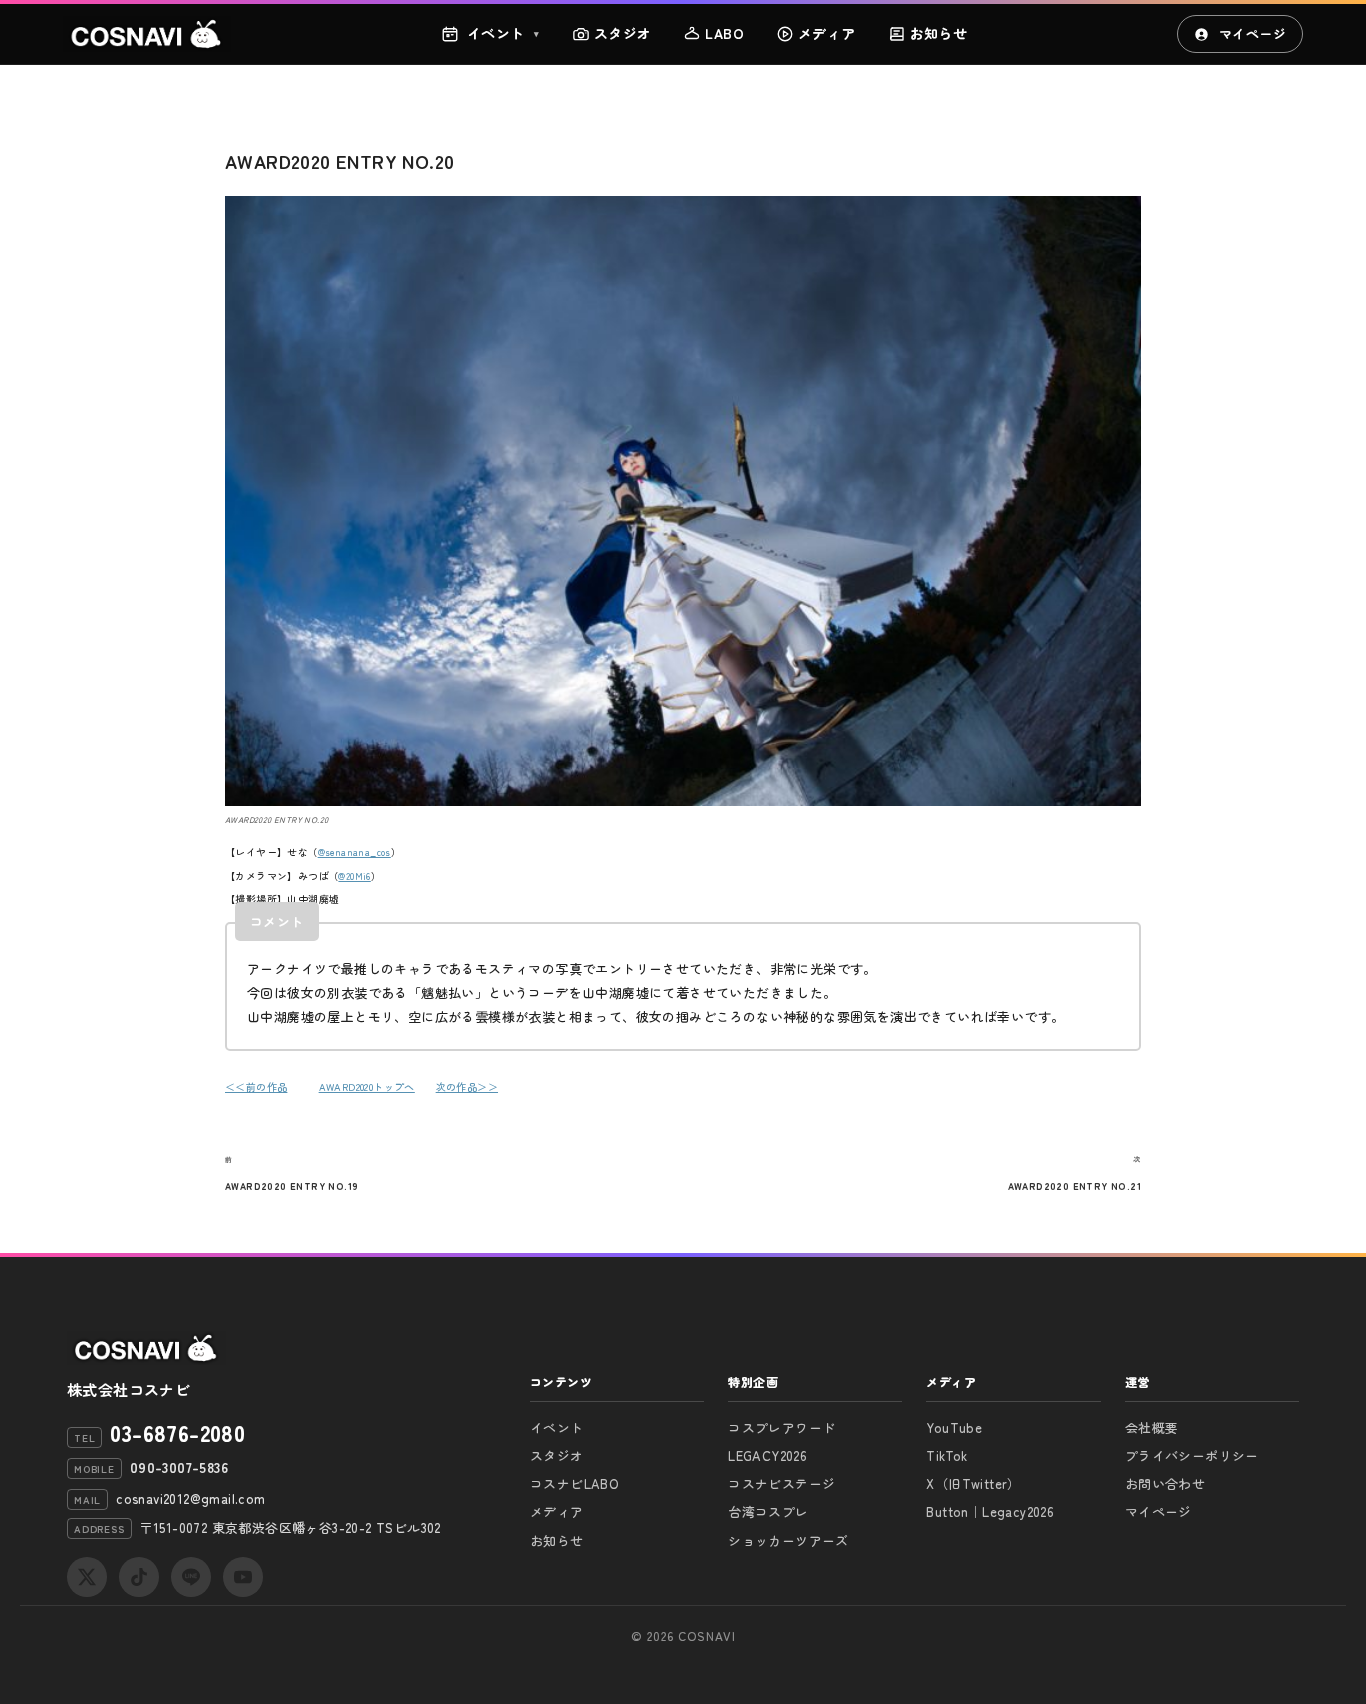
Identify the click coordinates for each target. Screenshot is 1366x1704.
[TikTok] (139, 1577)
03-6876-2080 (177, 1432)
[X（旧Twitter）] (87, 1577)
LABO (724, 33)
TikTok (946, 1455)
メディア (827, 33)
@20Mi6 (354, 876)
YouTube (954, 1427)
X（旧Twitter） (973, 1483)
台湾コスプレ (768, 1511)
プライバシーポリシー (1192, 1455)
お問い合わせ (1165, 1483)
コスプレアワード (781, 1427)
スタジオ (623, 33)
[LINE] (191, 1577)
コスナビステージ (781, 1483)
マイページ (1252, 33)
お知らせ (939, 33)
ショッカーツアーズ (788, 1540)
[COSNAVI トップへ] (147, 34)
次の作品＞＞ (467, 1086)
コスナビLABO (574, 1483)
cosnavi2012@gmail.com (190, 1498)
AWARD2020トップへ (367, 1086)
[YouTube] (243, 1577)
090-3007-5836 (179, 1467)
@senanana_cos (354, 852)
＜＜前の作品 (256, 1086)
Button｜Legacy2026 (990, 1511)
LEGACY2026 (767, 1455)
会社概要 (1152, 1427)
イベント (503, 33)
